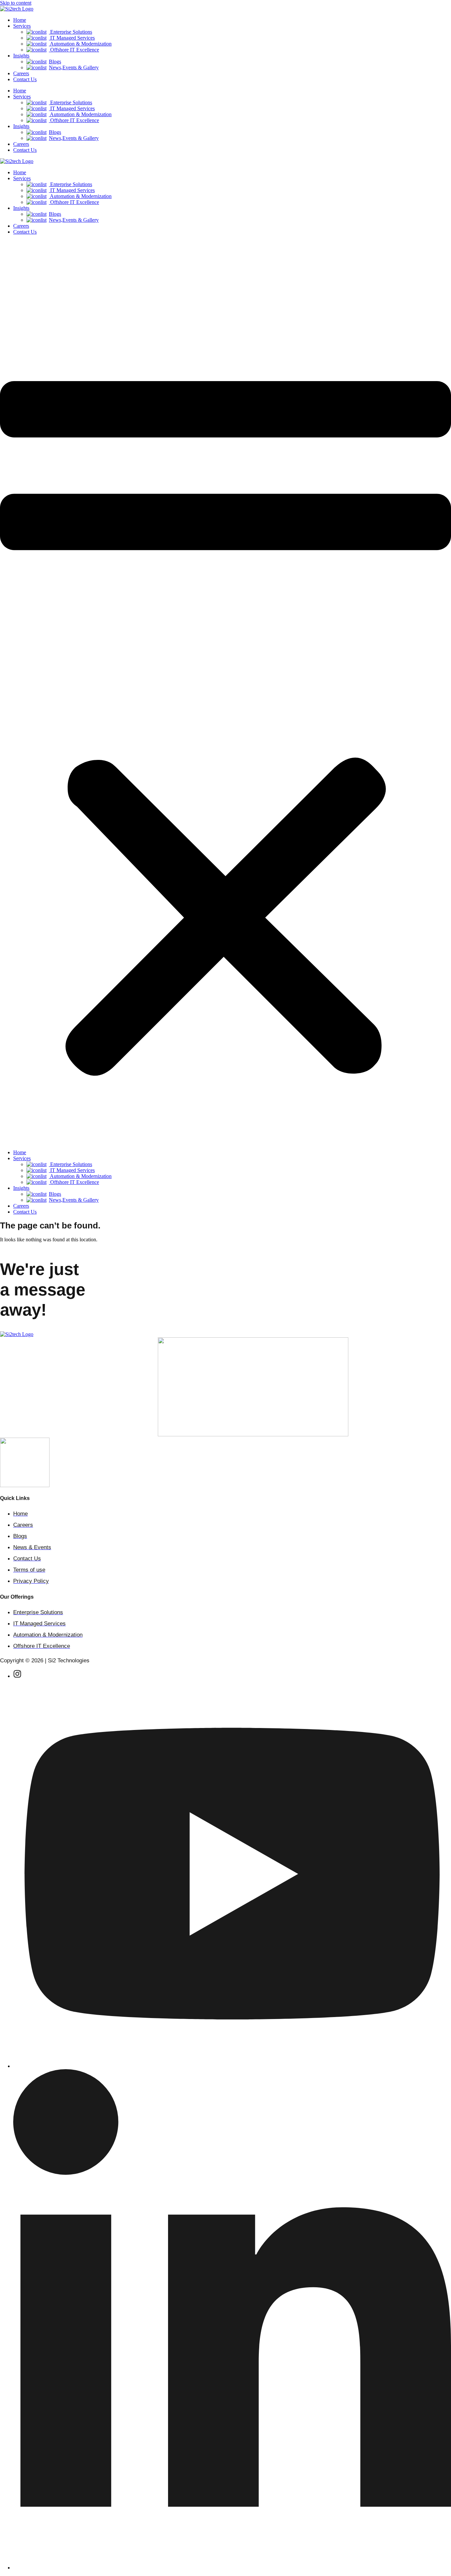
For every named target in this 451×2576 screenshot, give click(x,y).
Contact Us (25, 79)
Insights (21, 56)
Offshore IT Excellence (74, 50)
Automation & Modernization (80, 44)
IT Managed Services (72, 38)
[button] (225, 692)
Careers (21, 73)
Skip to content (16, 3)
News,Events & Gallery (74, 67)
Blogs (55, 62)
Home (20, 20)
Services (22, 26)
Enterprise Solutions (70, 32)
